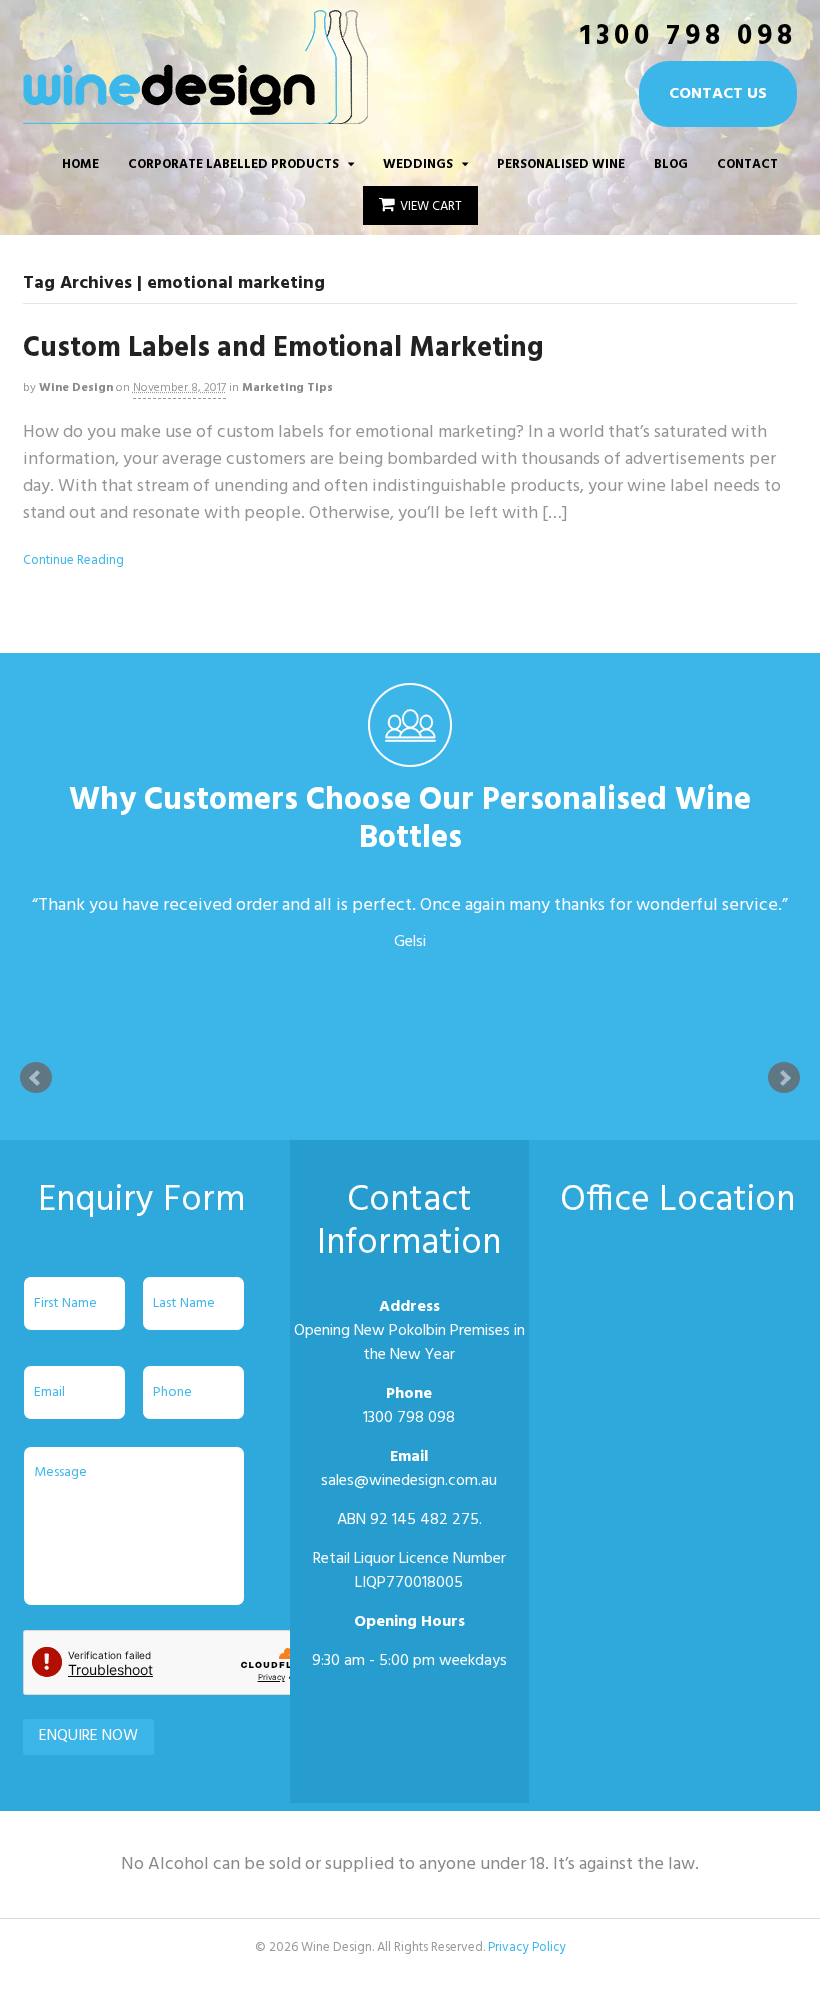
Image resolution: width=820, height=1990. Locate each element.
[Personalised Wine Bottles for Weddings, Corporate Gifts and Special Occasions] (195, 113)
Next (784, 1078)
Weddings (418, 164)
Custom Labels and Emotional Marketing (283, 348)
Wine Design (76, 388)
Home (80, 164)
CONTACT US (718, 94)
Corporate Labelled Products (233, 164)
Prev (36, 1078)
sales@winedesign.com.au (409, 1481)
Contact (747, 164)
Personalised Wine (561, 164)
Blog (671, 164)
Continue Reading (73, 560)
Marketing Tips (287, 388)
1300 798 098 (688, 36)
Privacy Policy (527, 1947)
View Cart (431, 206)
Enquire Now (88, 1736)
